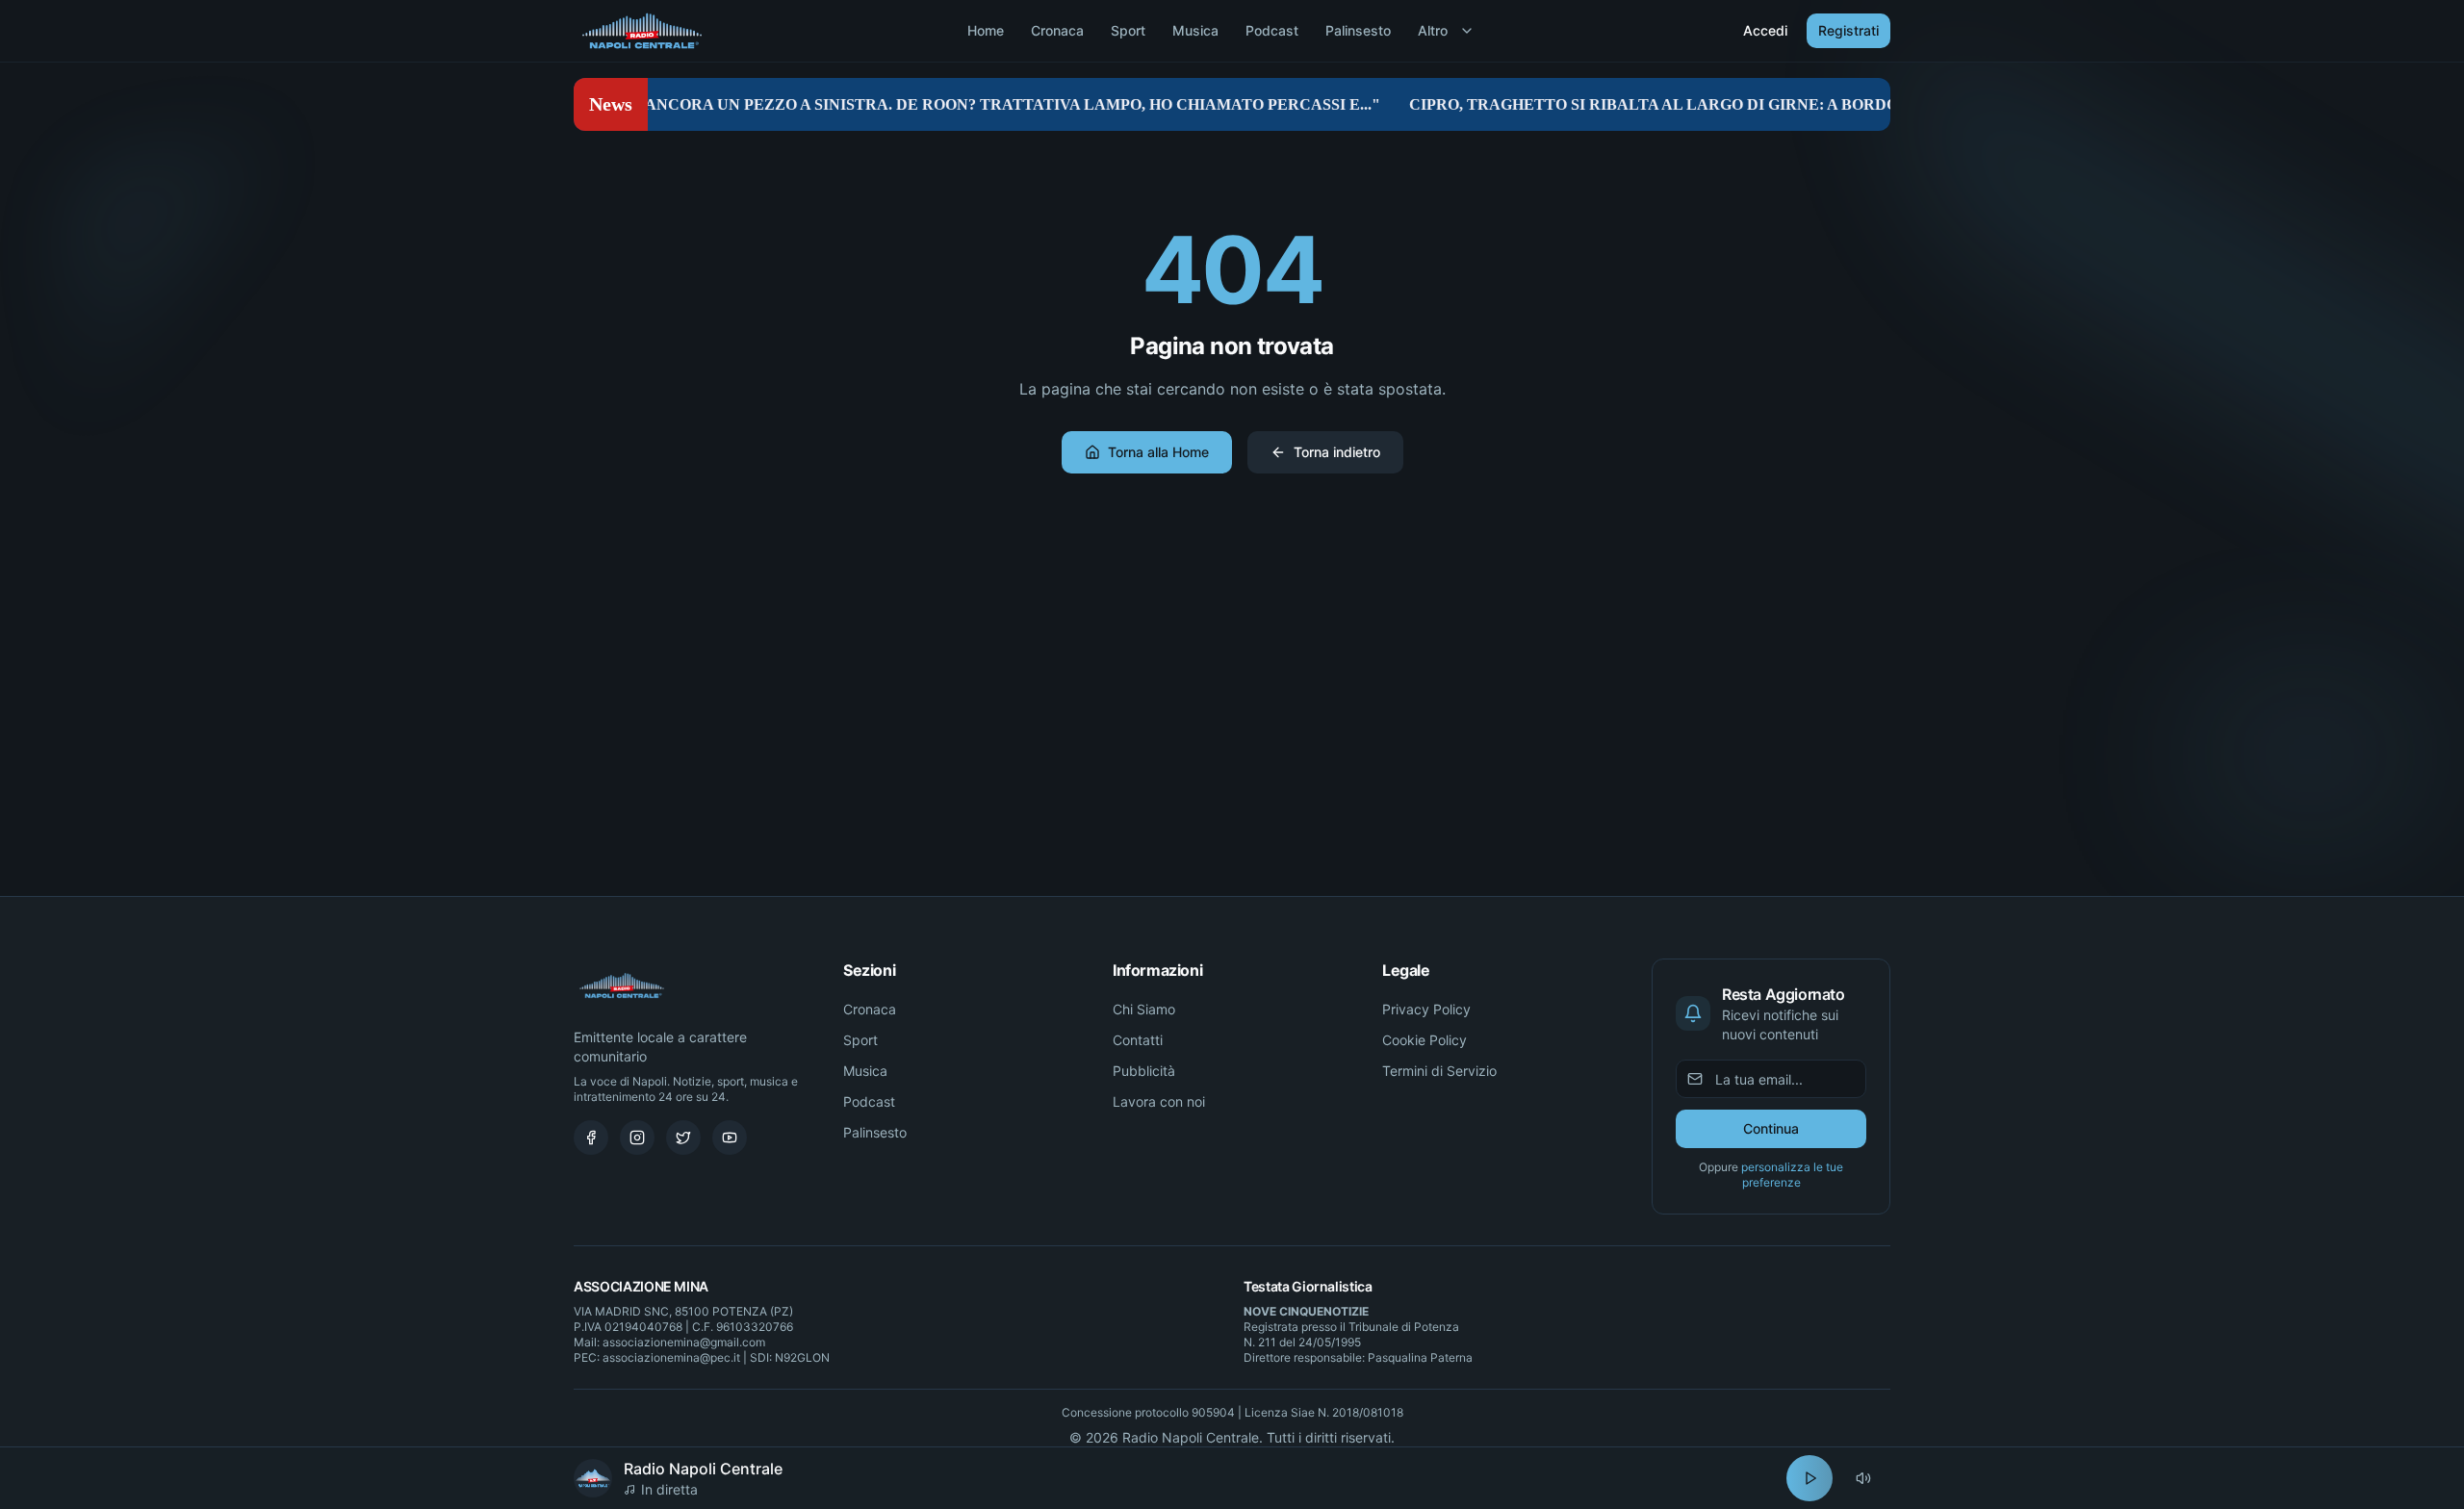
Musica (1195, 30)
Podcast (1272, 30)
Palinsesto (1358, 30)
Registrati (1848, 30)
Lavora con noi (1159, 1101)
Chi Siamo (1144, 1009)
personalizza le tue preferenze (1792, 1175)
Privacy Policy (1426, 1009)
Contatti (1138, 1040)
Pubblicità (1144, 1071)
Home (986, 30)
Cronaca (1057, 30)
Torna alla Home (1158, 452)
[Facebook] (591, 1138)
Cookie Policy (1424, 1040)
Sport (1128, 30)
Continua (1771, 1128)
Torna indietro (1337, 452)
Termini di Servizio (1439, 1071)
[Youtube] (730, 1138)
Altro (1433, 30)
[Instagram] (637, 1138)
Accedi (1765, 30)
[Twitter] (683, 1138)
